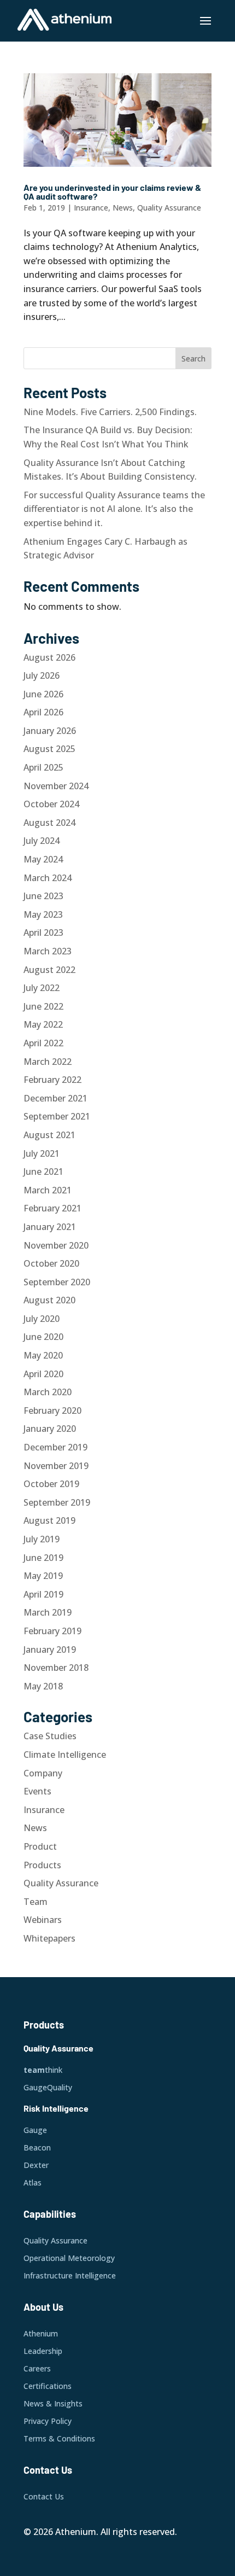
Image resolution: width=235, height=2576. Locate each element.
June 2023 (43, 896)
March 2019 (48, 1612)
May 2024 (43, 859)
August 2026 (49, 657)
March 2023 (48, 951)
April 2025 (43, 767)
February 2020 (52, 1411)
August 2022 (49, 970)
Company (43, 1773)
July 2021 (42, 1153)
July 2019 (42, 1539)
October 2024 (51, 804)
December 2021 (55, 1098)
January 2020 (50, 1429)
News (123, 208)
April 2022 (43, 1043)
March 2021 (48, 1190)
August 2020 (49, 1300)
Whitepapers (49, 1938)
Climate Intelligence (65, 1755)
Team (36, 1902)
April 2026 (43, 712)
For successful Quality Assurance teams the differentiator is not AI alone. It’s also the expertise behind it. (114, 509)
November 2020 (56, 1245)
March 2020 (48, 1392)
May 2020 (43, 1355)
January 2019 (50, 1650)
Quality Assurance (169, 208)
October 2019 (51, 1484)
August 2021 (49, 1135)
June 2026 (43, 694)
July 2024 (42, 841)
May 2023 (43, 914)
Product (40, 1846)
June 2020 (43, 1337)
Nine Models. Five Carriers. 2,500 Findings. (110, 412)
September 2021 (57, 1116)
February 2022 (52, 1080)
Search (193, 359)
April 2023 (43, 933)
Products (42, 1865)
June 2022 (43, 1006)
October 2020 (51, 1263)
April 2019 (43, 1594)
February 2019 (52, 1631)
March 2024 (48, 878)
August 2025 (49, 749)
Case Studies (50, 1736)
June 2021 (43, 1172)
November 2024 (56, 786)
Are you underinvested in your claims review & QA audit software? (112, 192)
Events (37, 1791)
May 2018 (43, 1686)
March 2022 (48, 1062)
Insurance (91, 208)
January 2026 (50, 731)
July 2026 (42, 675)
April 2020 (43, 1374)
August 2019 (49, 1520)
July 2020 (42, 1319)
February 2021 (52, 1208)
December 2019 (55, 1447)
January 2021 (50, 1227)
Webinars (43, 1920)
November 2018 (56, 1668)
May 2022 (43, 1024)
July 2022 (42, 988)
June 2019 (43, 1558)
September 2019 (57, 1502)
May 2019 (43, 1576)
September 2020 (57, 1282)
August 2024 (49, 823)
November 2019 (56, 1466)
